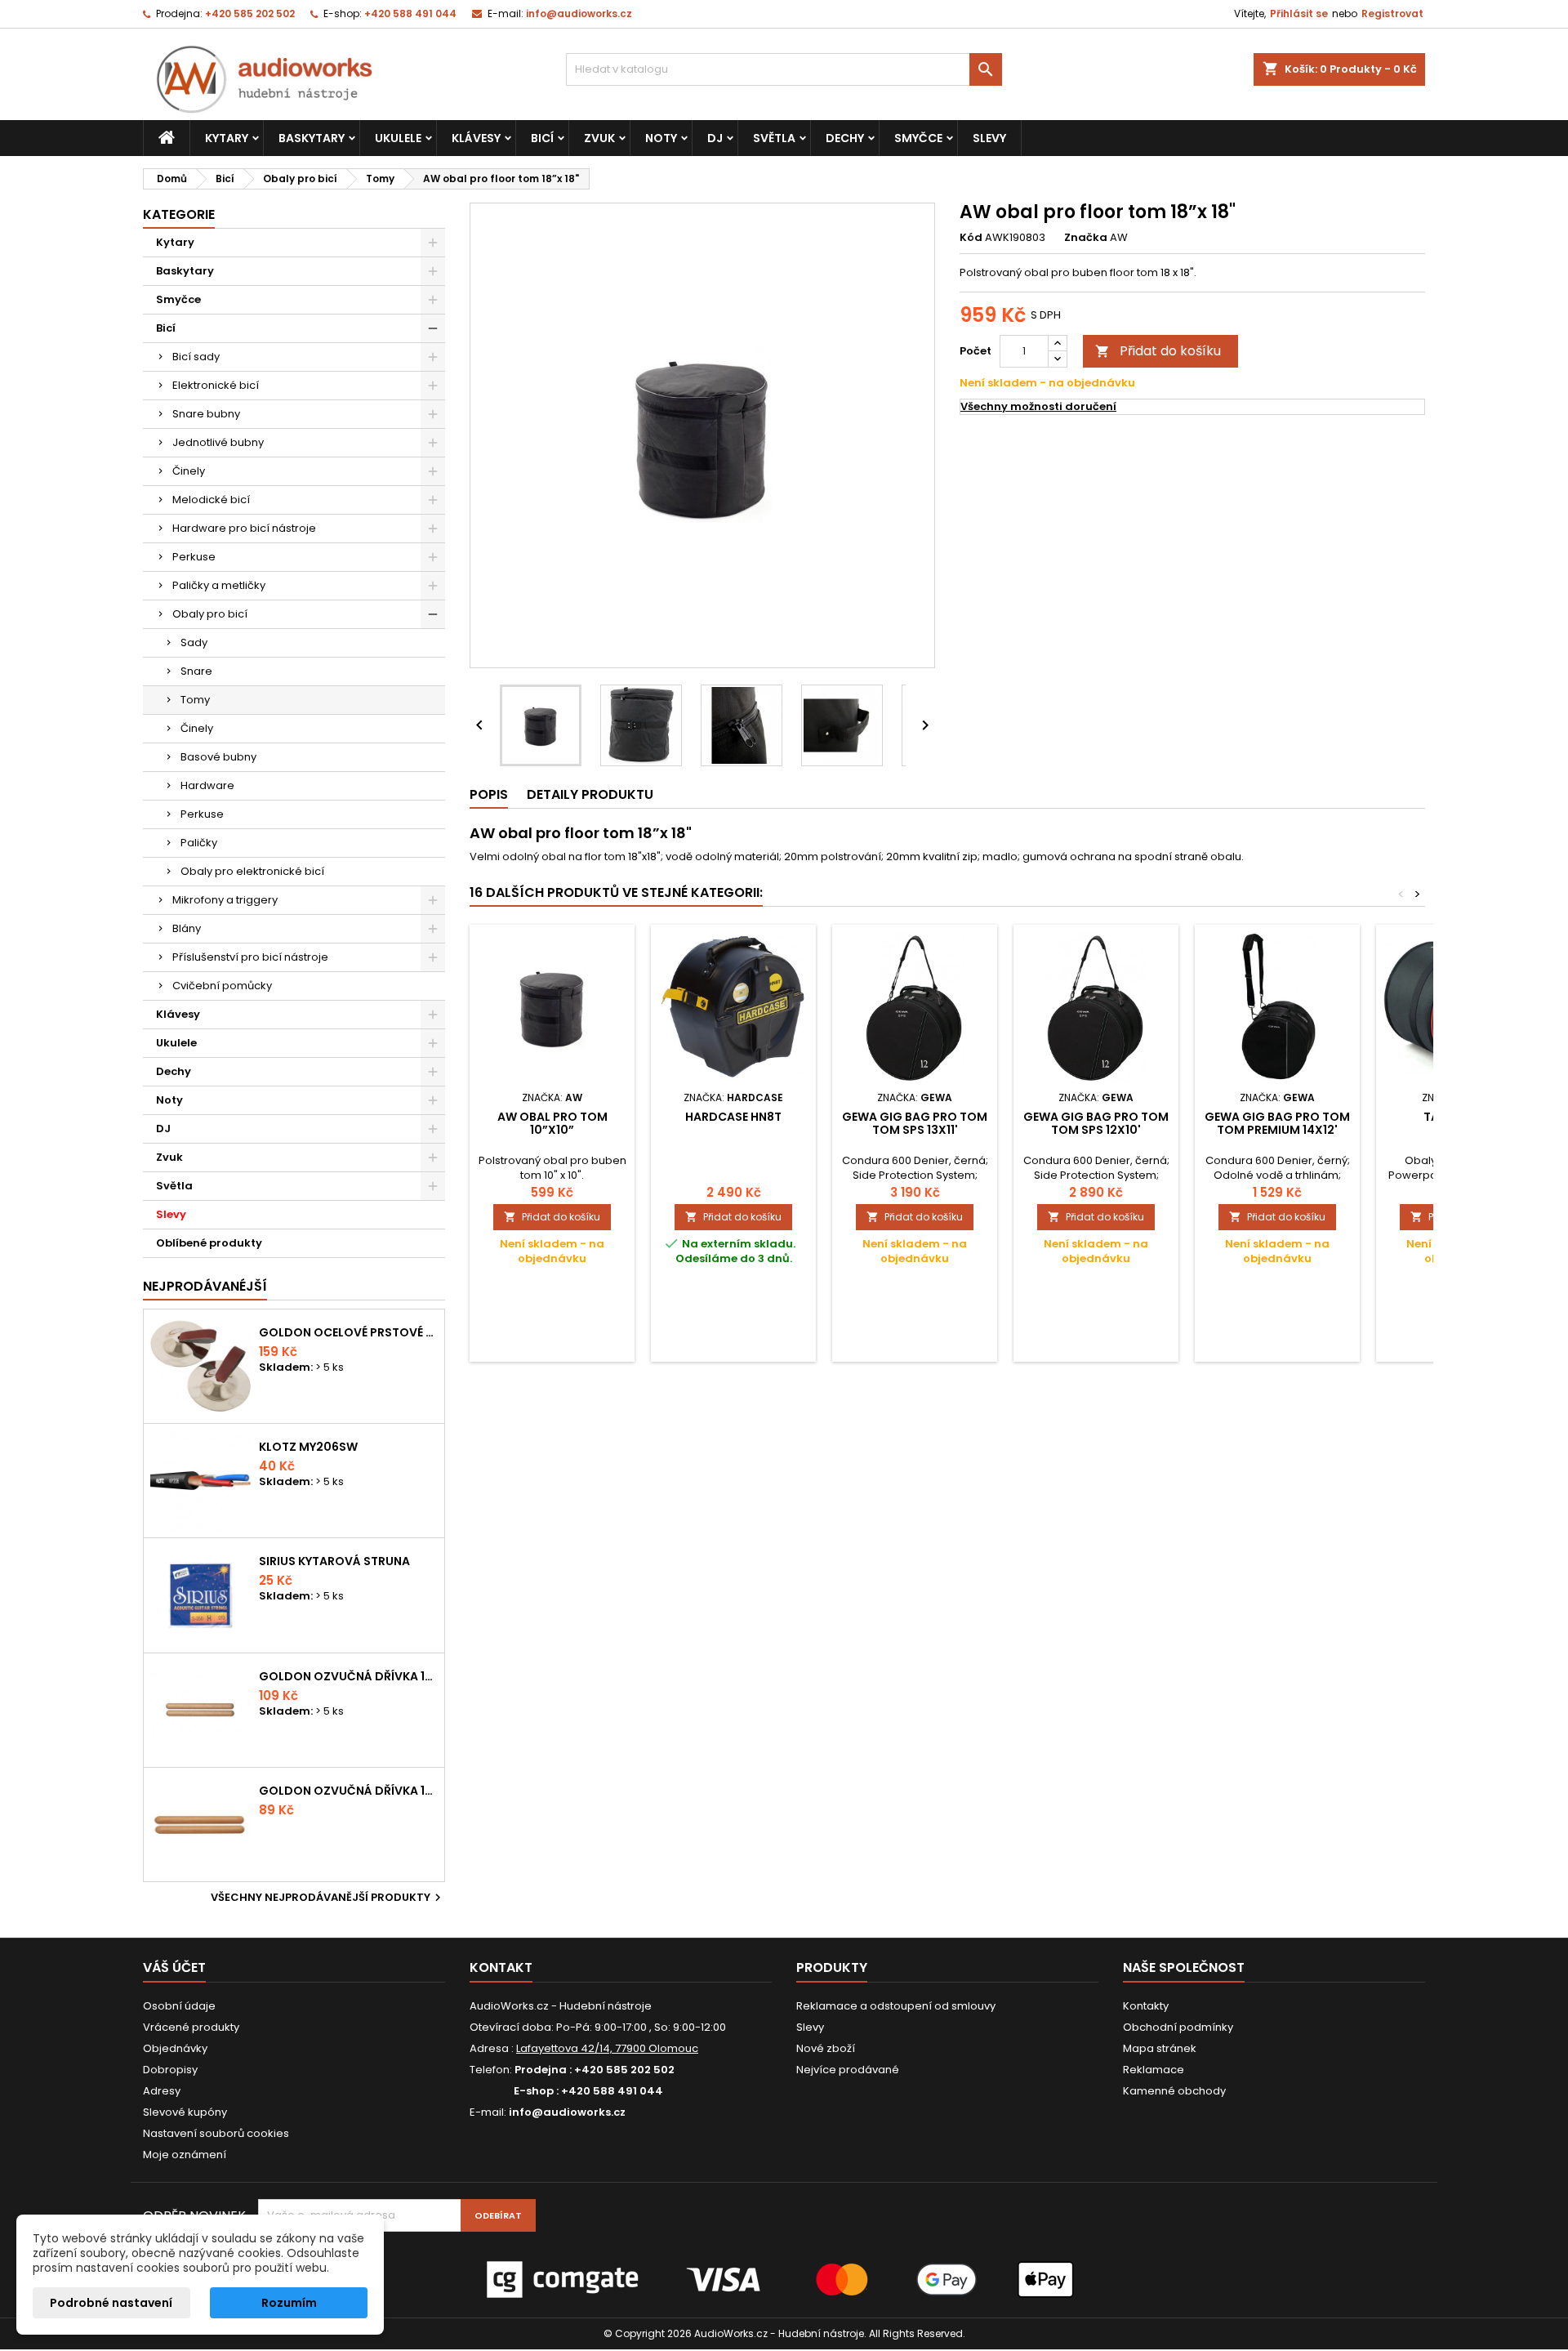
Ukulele (398, 138)
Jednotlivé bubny (218, 442)
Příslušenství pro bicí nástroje (250, 957)
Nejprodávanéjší (205, 1286)
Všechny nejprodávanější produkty (328, 1898)
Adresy (162, 2091)
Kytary (227, 138)
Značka (1086, 238)
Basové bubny (218, 757)
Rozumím (289, 2303)
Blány (187, 928)
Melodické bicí (211, 500)
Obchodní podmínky (1178, 2027)
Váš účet (174, 1967)
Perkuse (194, 557)
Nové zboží (826, 2048)
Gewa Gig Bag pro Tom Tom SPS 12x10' (1096, 1123)
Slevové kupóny (185, 2112)
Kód (971, 238)
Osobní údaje (179, 2006)
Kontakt (501, 1967)
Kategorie (179, 214)
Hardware (207, 785)
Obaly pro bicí (210, 614)
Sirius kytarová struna (334, 1561)
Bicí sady (196, 357)
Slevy (989, 138)
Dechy (845, 138)
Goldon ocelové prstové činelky (348, 1332)
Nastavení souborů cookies (216, 2133)
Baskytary (312, 138)
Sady (194, 642)
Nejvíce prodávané (848, 2070)
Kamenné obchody (1174, 2091)
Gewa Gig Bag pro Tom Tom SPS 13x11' (915, 1123)
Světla (774, 138)
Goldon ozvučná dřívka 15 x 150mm (348, 1791)
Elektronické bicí (216, 385)
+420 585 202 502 (250, 13)
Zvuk (599, 138)
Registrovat (1392, 13)
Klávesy (476, 138)
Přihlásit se (1299, 13)
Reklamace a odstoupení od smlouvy (896, 2006)
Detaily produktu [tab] (590, 794)
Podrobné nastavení (111, 2303)
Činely (189, 471)
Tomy (195, 700)
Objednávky (175, 2048)
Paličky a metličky (219, 585)
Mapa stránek (1160, 2048)
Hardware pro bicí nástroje (244, 528)
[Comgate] (784, 2279)
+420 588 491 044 (410, 13)
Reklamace (1154, 2070)
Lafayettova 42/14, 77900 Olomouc (607, 2048)
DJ (715, 138)
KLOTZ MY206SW (308, 1447)
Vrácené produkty (191, 2027)
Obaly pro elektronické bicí (252, 871)
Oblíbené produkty (209, 1243)
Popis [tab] (489, 794)
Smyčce (918, 138)
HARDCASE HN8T (733, 1117)
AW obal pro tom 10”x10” (552, 1123)
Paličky (199, 843)
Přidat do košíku (1158, 351)
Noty (661, 138)
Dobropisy (170, 2070)
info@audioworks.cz (579, 13)
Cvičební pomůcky (222, 986)
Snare (196, 671)
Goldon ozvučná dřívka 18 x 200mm (348, 1676)
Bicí (542, 138)
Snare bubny (206, 414)
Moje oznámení (185, 2155)
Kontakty (1146, 2006)
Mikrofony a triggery (225, 900)
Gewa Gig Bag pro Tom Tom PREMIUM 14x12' (1277, 1123)
